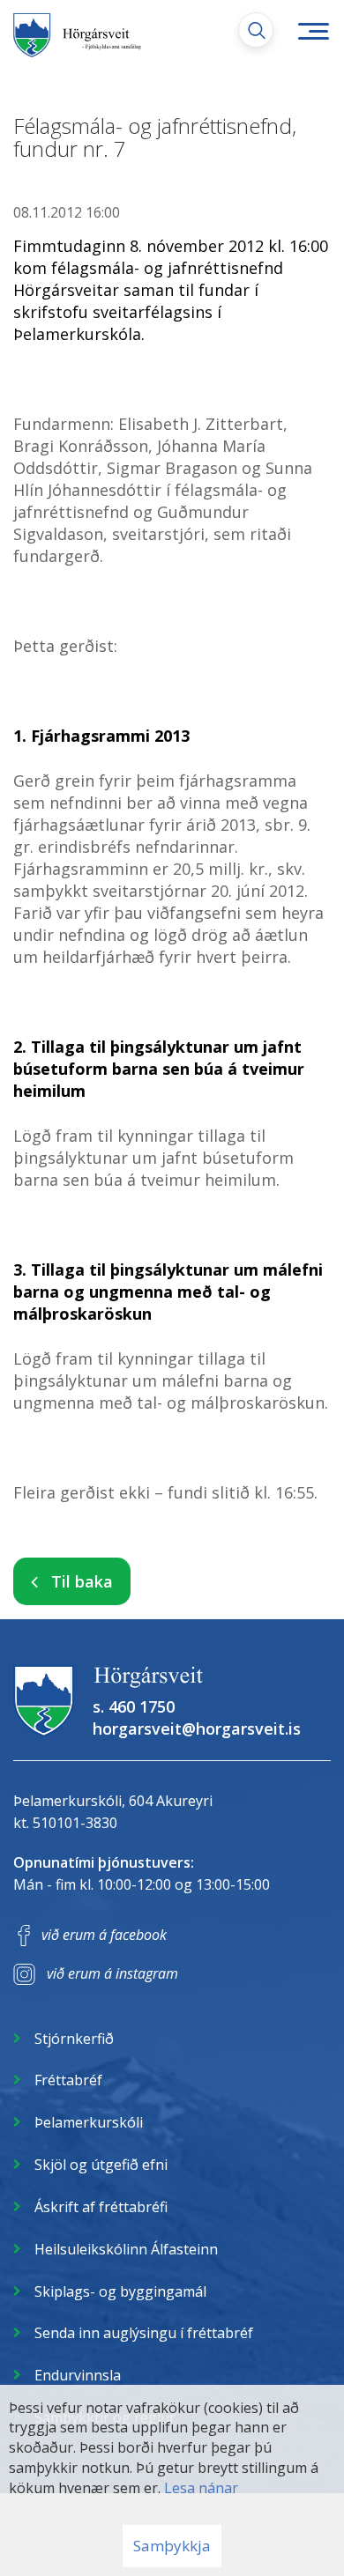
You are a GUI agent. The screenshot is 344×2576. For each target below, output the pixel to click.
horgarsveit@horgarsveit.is (197, 1728)
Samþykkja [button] (172, 2546)
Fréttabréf (68, 2080)
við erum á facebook (104, 1935)
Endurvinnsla (78, 2375)
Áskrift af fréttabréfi (101, 2207)
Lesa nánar (201, 2488)
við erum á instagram (112, 1973)
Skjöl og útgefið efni (101, 2165)
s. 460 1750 (134, 1706)
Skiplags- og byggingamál (120, 2291)
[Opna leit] (256, 30)
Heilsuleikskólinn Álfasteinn (126, 2249)
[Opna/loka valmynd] (313, 31)
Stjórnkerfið (74, 2039)
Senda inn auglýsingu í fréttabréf (144, 2333)
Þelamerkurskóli (89, 2122)
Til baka (82, 1581)
